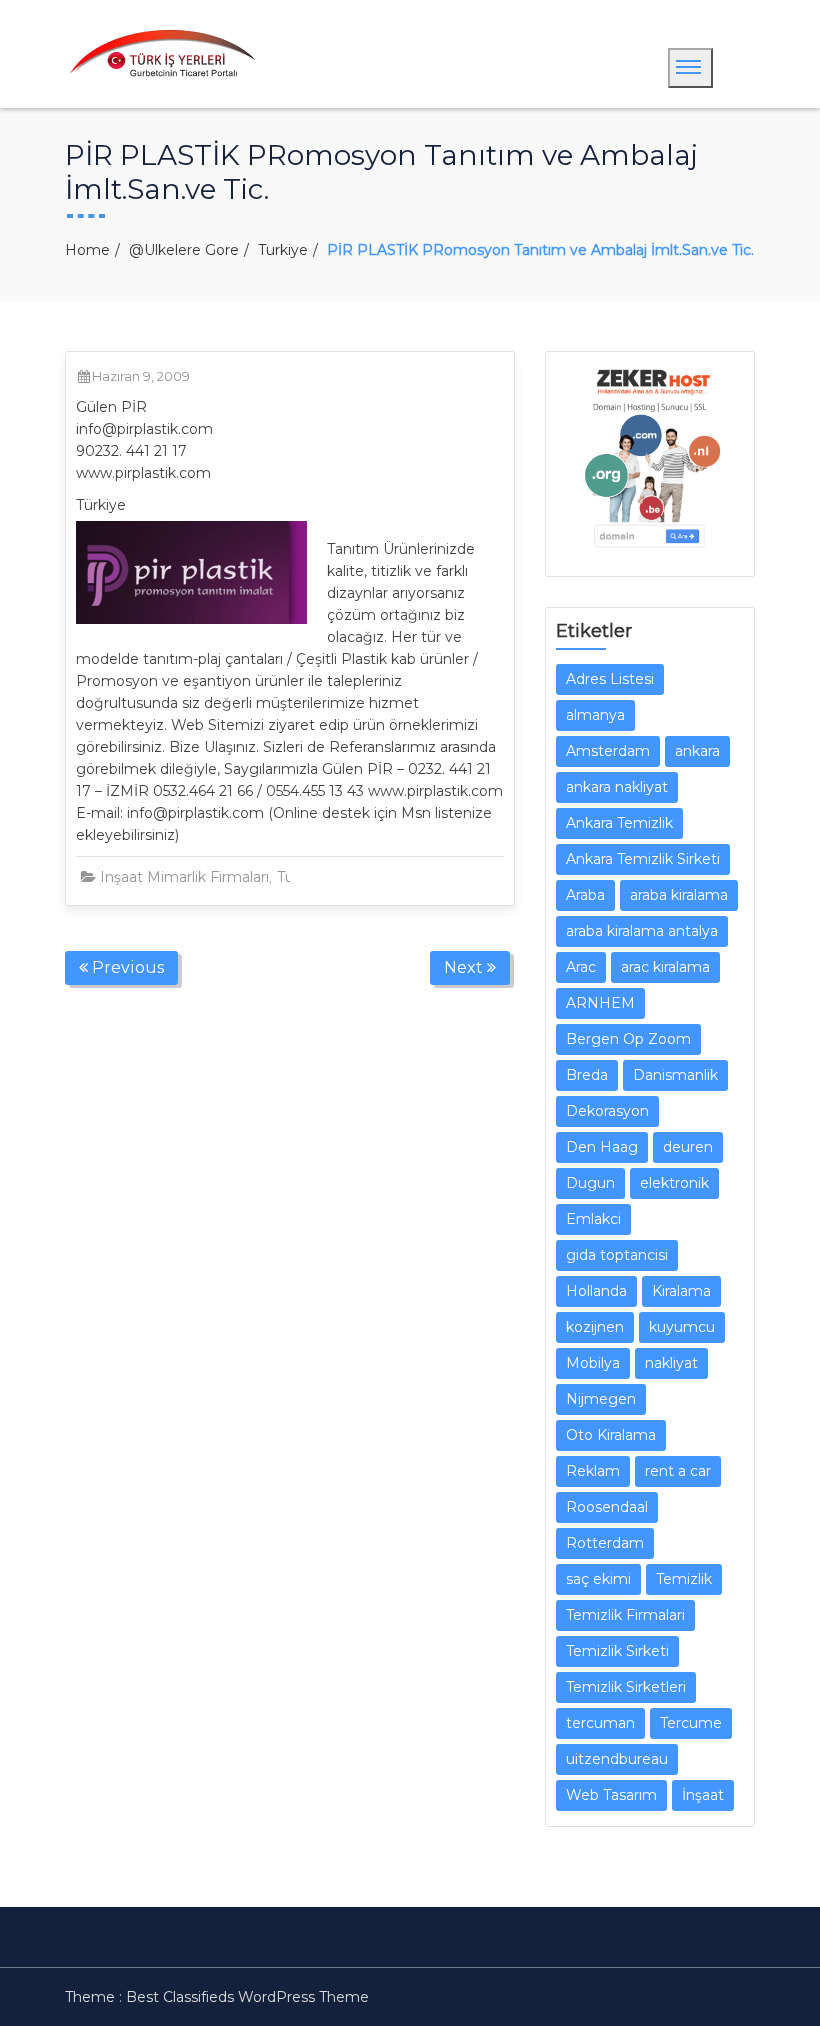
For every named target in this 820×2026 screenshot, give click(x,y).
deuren (688, 1147)
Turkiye (283, 250)
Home (87, 250)
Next (465, 967)
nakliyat (671, 1363)
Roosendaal (607, 1507)
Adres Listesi (610, 679)
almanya (595, 715)
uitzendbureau (617, 1759)
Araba (585, 895)
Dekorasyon (607, 1111)
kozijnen (595, 1327)
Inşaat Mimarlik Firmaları (184, 877)
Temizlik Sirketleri (626, 1687)
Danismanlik (675, 1075)
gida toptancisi (617, 1255)
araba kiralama (679, 895)
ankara (697, 751)
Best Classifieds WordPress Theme (247, 1997)
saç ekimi (598, 1579)
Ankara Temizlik (619, 823)
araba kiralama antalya (642, 931)
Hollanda (596, 1291)
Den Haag (602, 1147)
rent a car (678, 1471)
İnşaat (703, 1795)
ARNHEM (600, 1003)
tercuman (600, 1723)
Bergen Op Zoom (628, 1039)
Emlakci (593, 1219)
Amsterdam (608, 751)
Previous (126, 967)
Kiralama (681, 1291)
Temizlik (684, 1579)
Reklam (593, 1471)
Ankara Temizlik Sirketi (643, 859)
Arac (581, 967)
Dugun (590, 1183)
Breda (587, 1075)
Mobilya (593, 1363)
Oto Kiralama (611, 1435)
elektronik (674, 1183)
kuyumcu (682, 1327)
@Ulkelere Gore (184, 250)
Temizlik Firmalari (625, 1615)
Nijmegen (601, 1399)
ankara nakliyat (617, 787)
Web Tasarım (611, 1795)
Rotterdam (605, 1543)
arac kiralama (665, 967)
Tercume (691, 1723)
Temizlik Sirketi (617, 1651)
